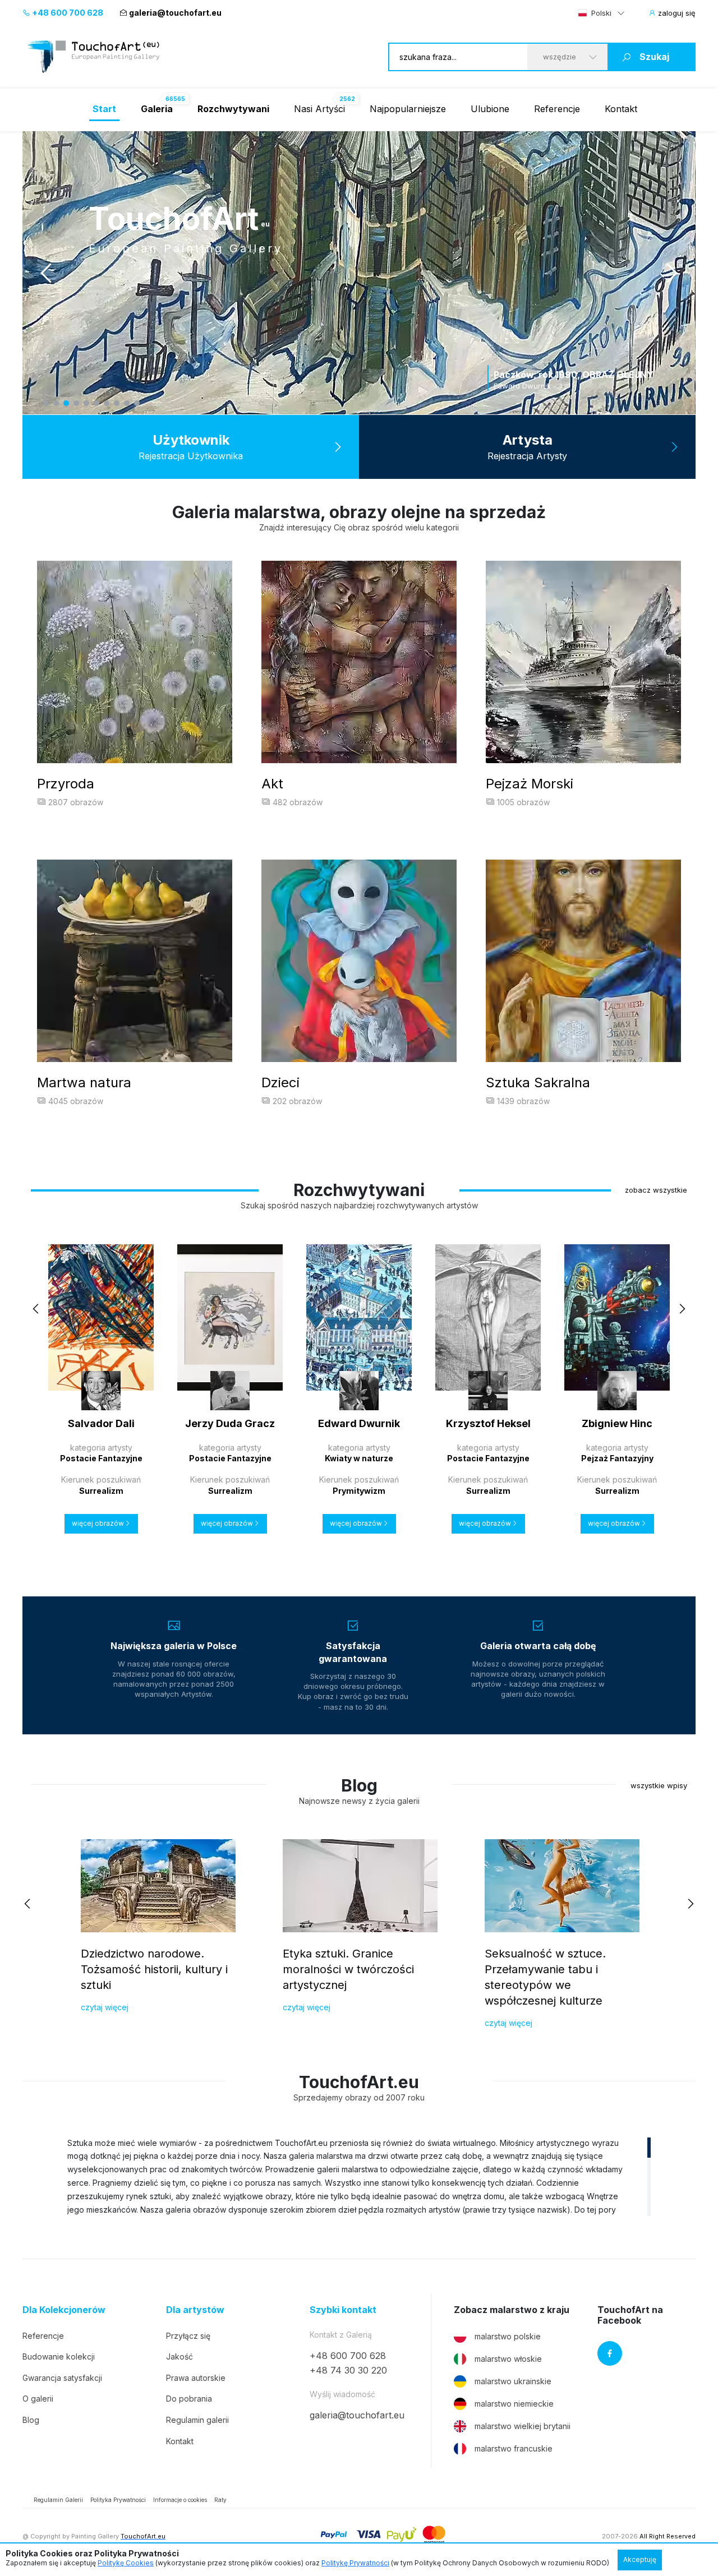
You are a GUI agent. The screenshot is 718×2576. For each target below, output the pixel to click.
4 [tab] (76, 403)
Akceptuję (640, 2559)
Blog (31, 2420)
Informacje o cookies (180, 2500)
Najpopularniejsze (408, 109)
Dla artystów (195, 2310)
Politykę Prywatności (355, 2563)
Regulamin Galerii (58, 2500)
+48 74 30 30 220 (348, 2370)
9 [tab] (127, 403)
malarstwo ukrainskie (513, 2381)
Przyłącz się (188, 2336)
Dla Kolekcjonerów (64, 2310)
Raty (220, 2500)
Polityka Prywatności (118, 2500)
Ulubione (490, 109)
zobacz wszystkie (656, 1190)
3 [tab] (66, 403)
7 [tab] (107, 403)
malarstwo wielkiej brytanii (523, 2426)
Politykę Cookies (126, 2563)
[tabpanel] (359, 273)
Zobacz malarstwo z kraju (512, 2310)
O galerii (38, 2399)
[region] (359, 2176)
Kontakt (621, 109)
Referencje (557, 109)
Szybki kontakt (343, 2310)
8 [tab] (117, 403)
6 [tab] (96, 403)
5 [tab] (86, 403)
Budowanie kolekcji (59, 2356)
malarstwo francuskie (514, 2448)
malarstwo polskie (508, 2336)
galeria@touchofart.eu (175, 13)
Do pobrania (189, 2399)
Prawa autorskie (196, 2378)
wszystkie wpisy (659, 1785)
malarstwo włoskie (508, 2359)
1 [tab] (46, 403)
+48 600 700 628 (67, 13)
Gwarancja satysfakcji (62, 2378)
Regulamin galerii (197, 2420)
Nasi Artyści (319, 109)
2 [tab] (56, 403)
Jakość (179, 2356)
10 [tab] (137, 403)
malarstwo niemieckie (514, 2404)
